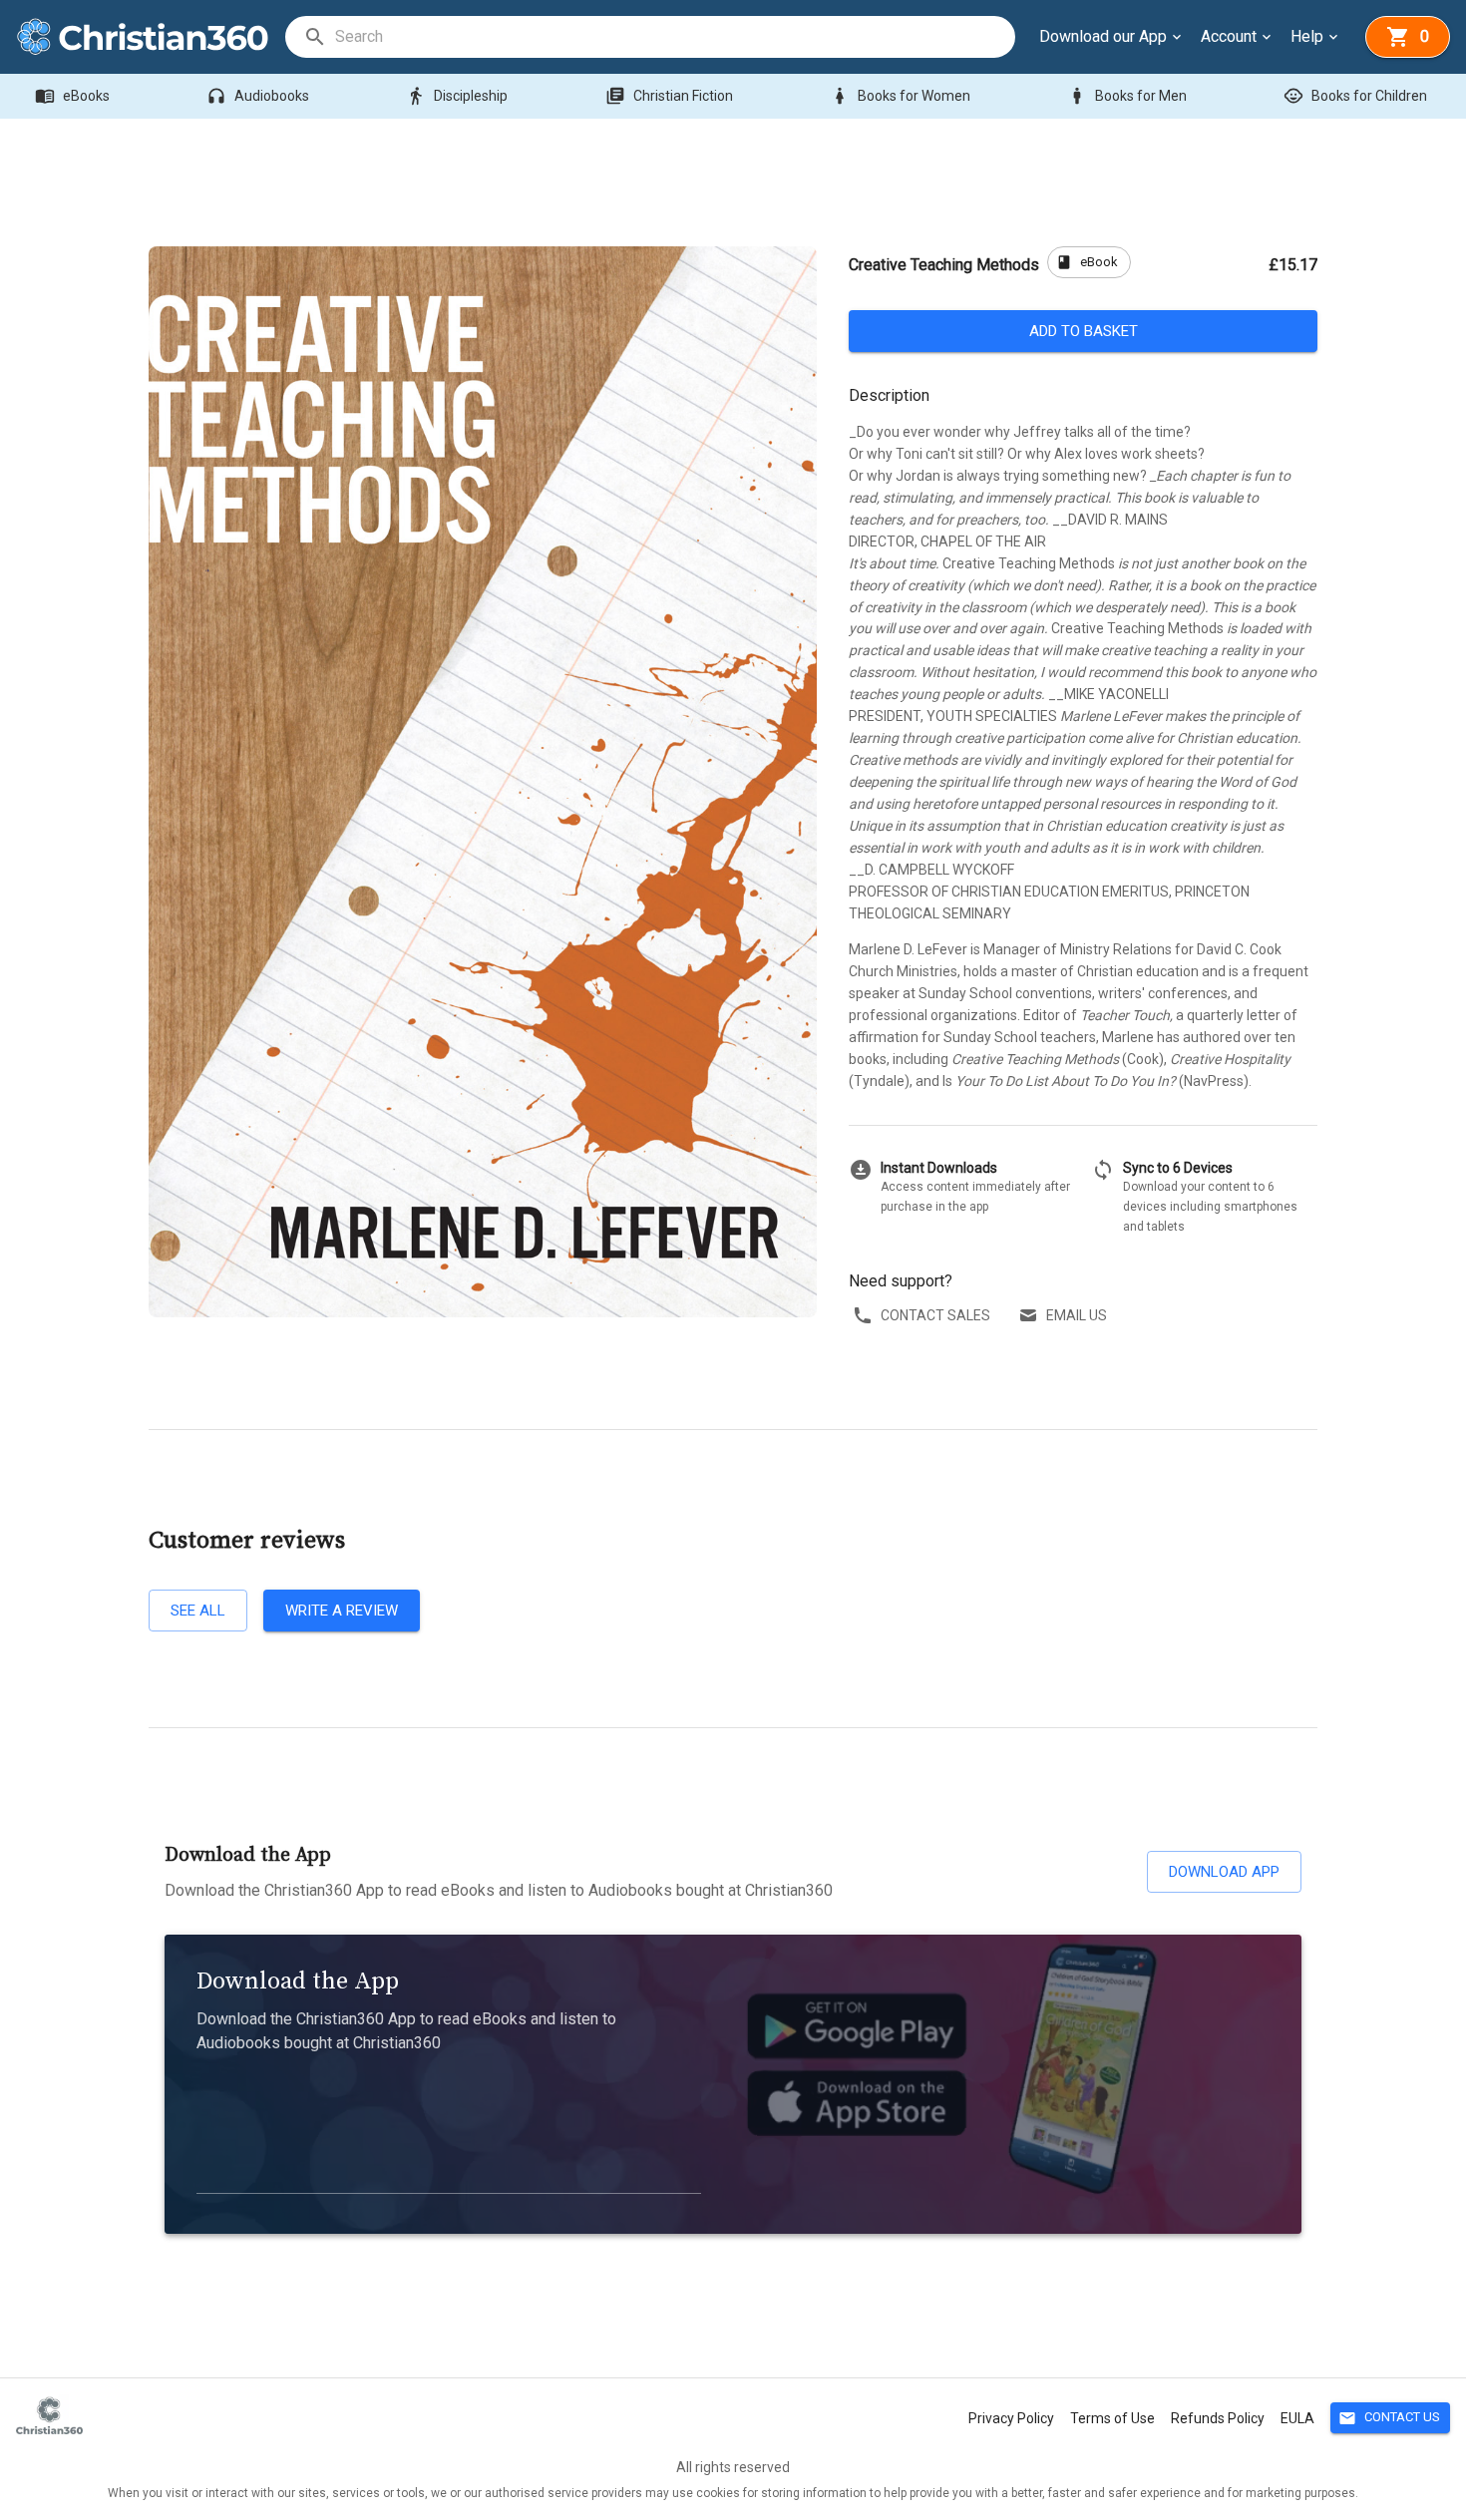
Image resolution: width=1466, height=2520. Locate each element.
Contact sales (935, 1315)
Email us (1077, 1315)
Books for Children (1355, 96)
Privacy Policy (1011, 2418)
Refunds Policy (1218, 2418)
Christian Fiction (669, 96)
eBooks (72, 96)
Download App (1224, 1872)
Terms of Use (1112, 2418)
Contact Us (1389, 2418)
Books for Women (900, 96)
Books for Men (1127, 96)
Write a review (342, 1611)
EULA (1297, 2418)
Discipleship (457, 96)
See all (198, 1611)
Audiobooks (258, 96)
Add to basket (1084, 331)
